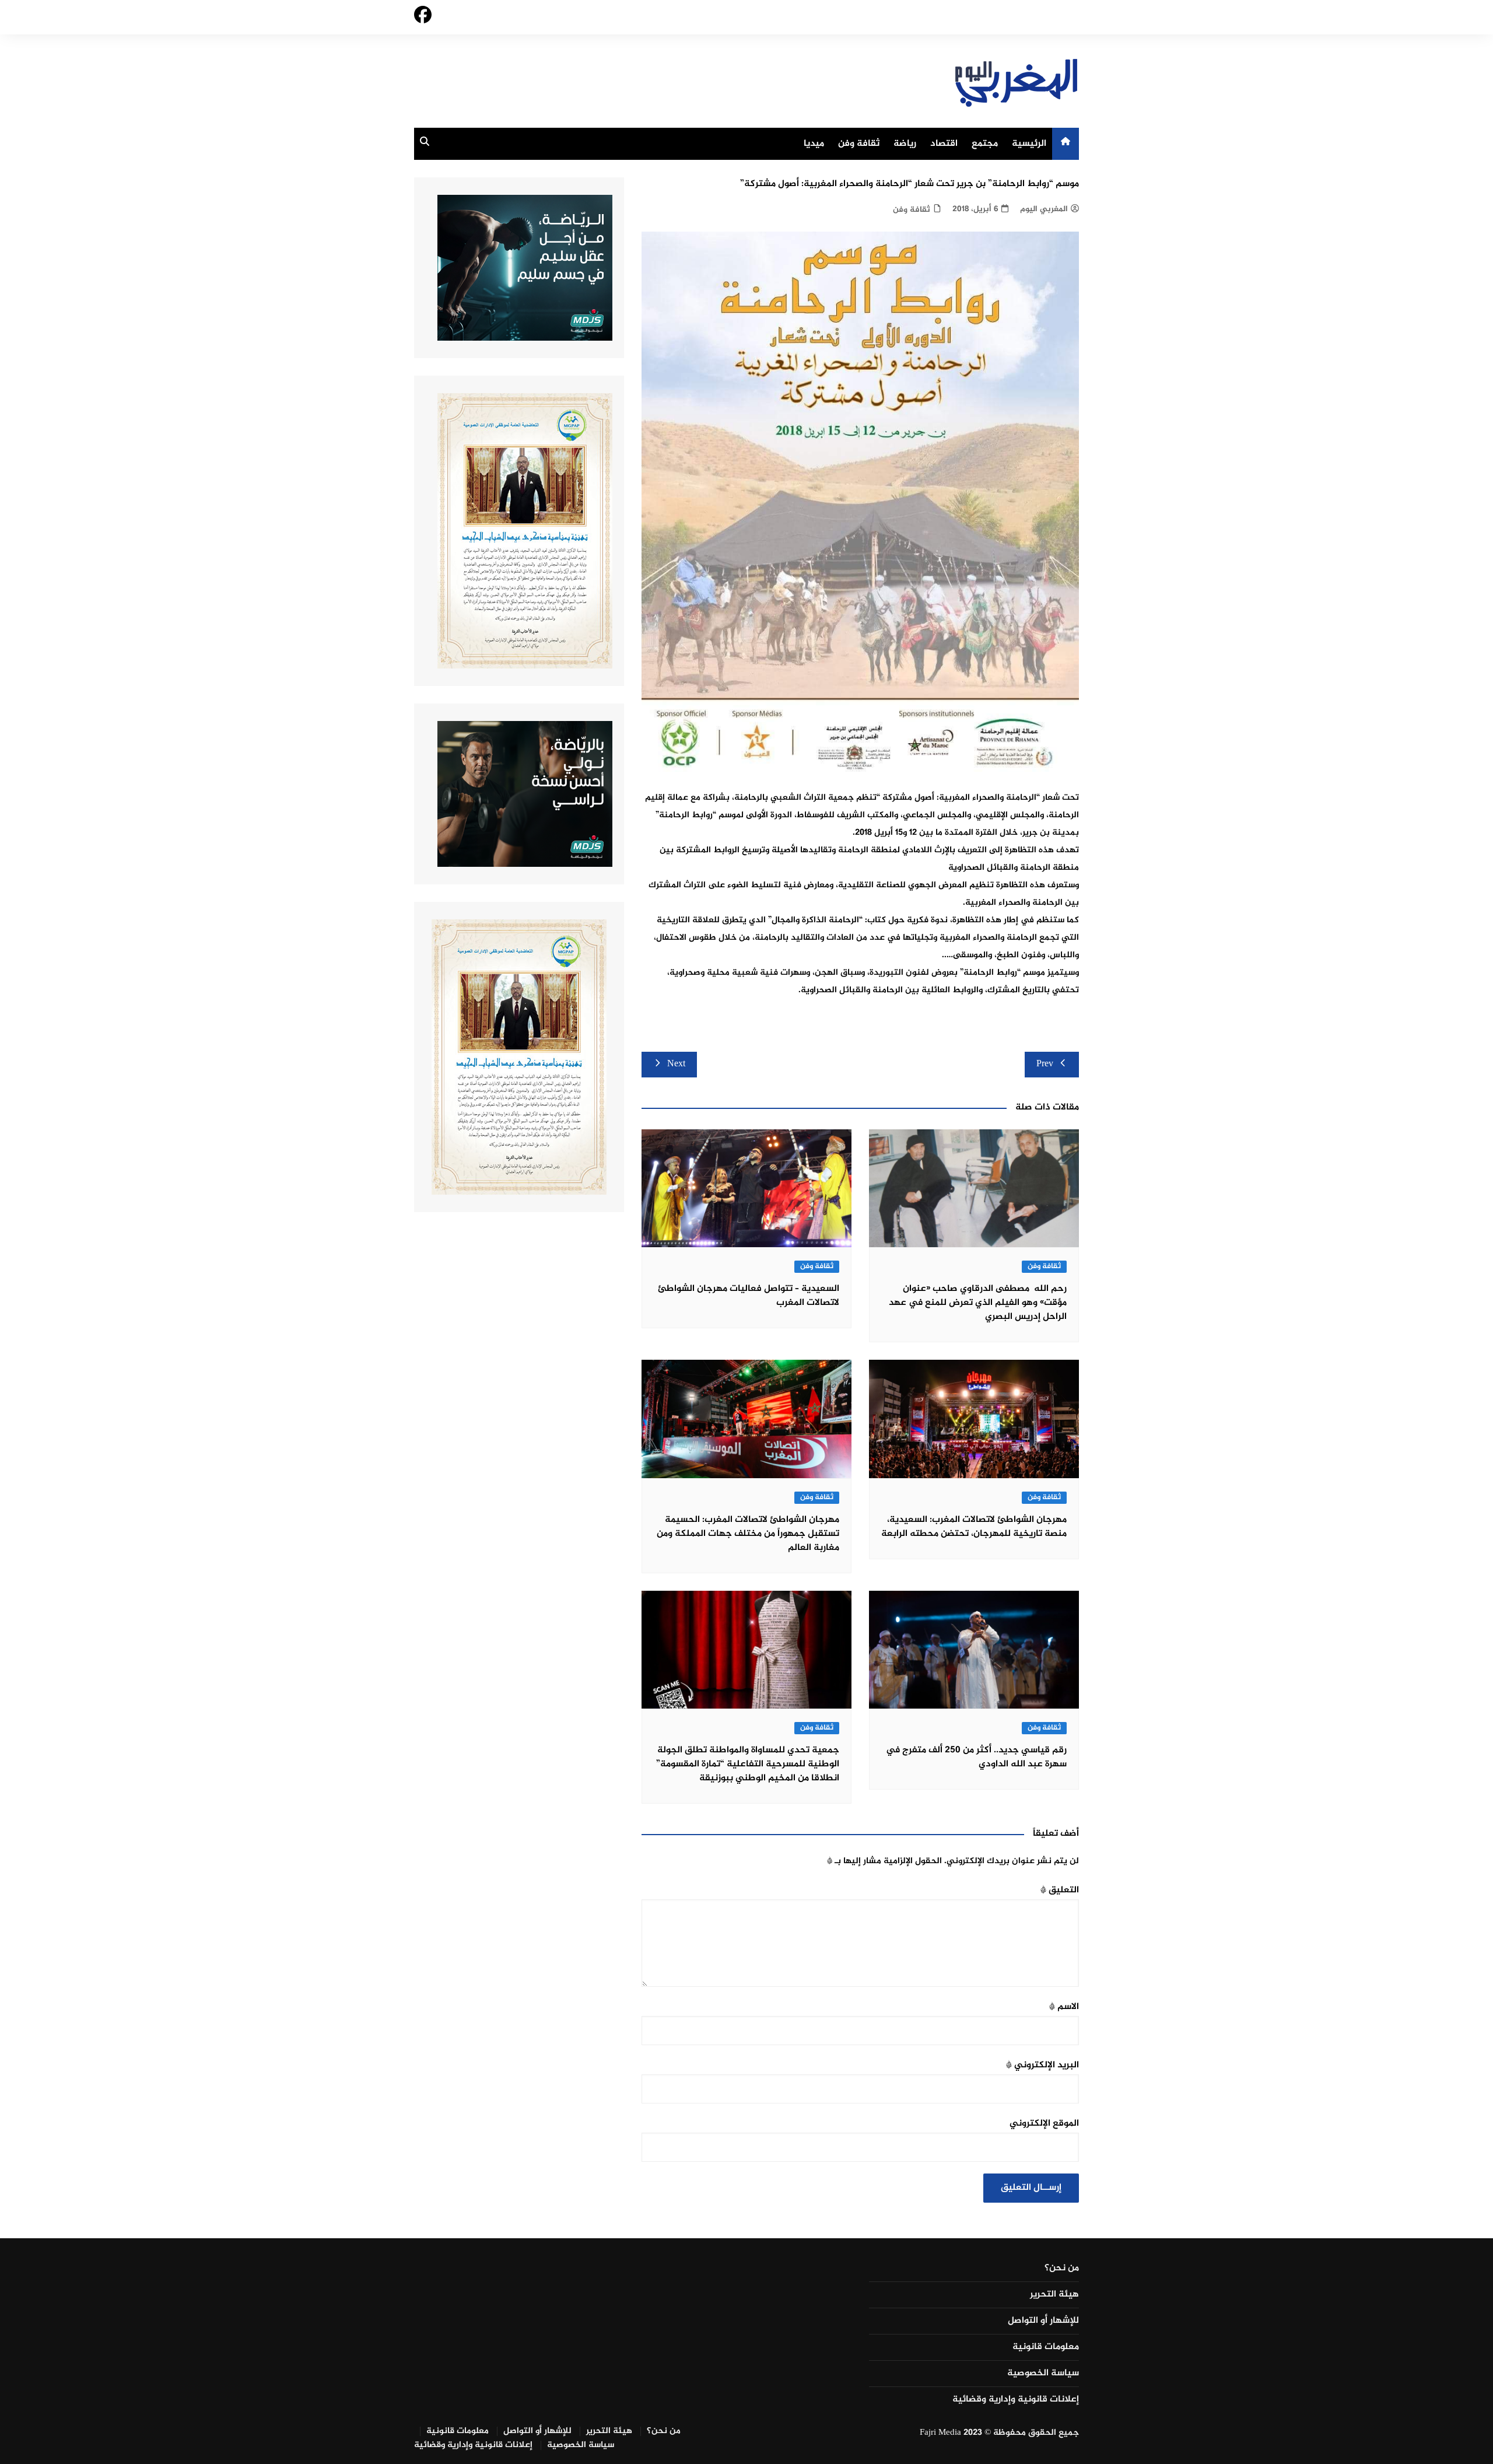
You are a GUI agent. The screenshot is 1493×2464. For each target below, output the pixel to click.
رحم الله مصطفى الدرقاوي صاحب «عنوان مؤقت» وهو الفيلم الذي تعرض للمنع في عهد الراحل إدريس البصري (978, 1303)
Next (676, 1064)
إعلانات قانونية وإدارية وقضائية (1016, 2400)
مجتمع (985, 144)
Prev (1045, 1064)
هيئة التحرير (1054, 2295)
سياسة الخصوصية (1043, 2374)
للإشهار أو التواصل (1043, 2321)
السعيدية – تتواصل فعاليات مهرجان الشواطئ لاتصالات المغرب (749, 1296)
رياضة (905, 144)
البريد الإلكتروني (1042, 2065)
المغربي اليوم (1044, 209)
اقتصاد (944, 144)
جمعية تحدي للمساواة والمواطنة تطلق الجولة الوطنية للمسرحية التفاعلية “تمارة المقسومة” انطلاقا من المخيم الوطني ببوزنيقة (748, 1764)
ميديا (814, 144)
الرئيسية (1029, 144)
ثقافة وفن (859, 144)
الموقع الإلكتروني (1044, 2124)
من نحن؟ (1062, 2269)
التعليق (1060, 1890)
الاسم (1064, 2007)
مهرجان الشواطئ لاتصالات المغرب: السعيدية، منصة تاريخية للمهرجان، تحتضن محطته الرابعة (974, 1527)
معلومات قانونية (1046, 2347)
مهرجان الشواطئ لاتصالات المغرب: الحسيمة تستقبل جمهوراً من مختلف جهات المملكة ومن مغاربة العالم (748, 1534)
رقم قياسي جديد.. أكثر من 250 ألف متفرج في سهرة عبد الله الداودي (976, 1757)
